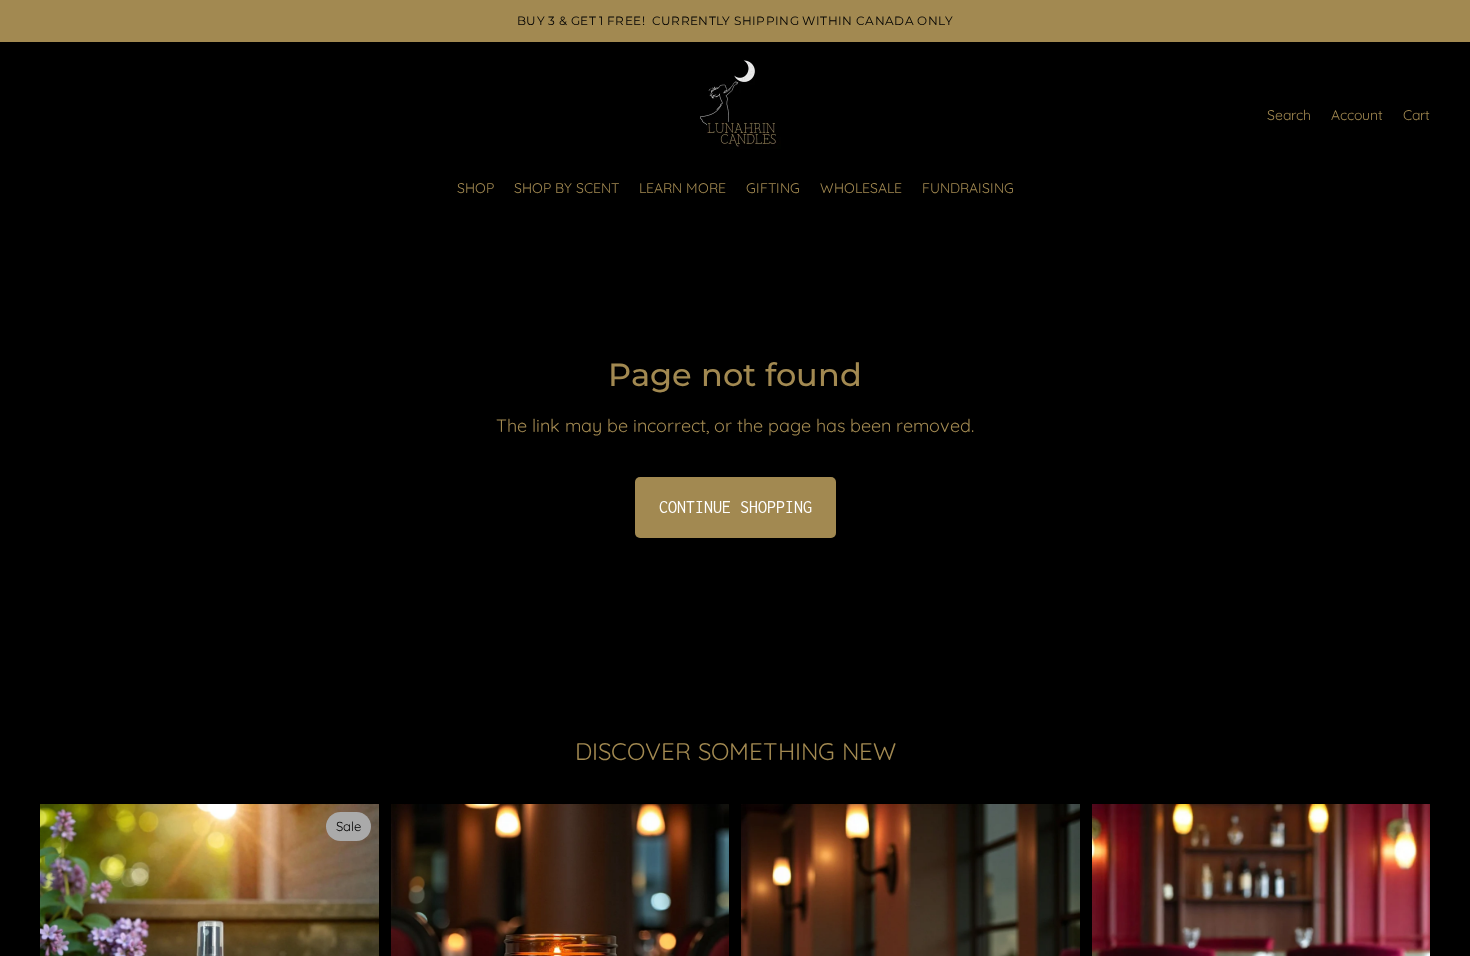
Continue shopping (735, 507)
